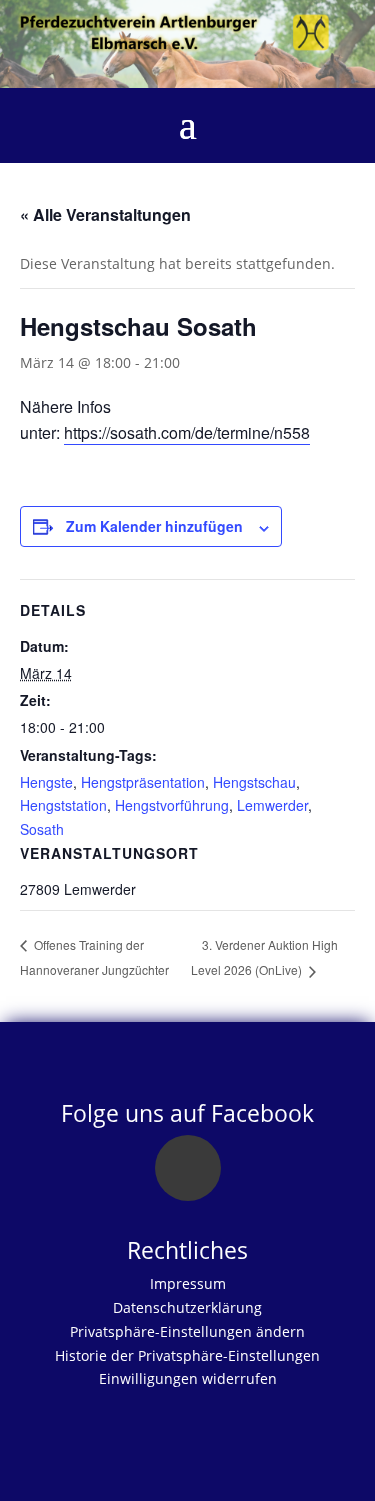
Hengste (46, 782)
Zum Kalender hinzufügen (154, 526)
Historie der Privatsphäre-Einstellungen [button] (187, 1355)
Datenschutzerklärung (187, 1307)
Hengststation (63, 805)
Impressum (188, 1283)
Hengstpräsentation (143, 782)
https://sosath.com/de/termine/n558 (187, 432)
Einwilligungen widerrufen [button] (188, 1378)
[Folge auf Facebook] (188, 1168)
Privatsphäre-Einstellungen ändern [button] (187, 1331)
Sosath (42, 829)
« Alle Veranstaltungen (105, 214)
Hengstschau (254, 782)
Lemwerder (272, 805)
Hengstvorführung (172, 805)
